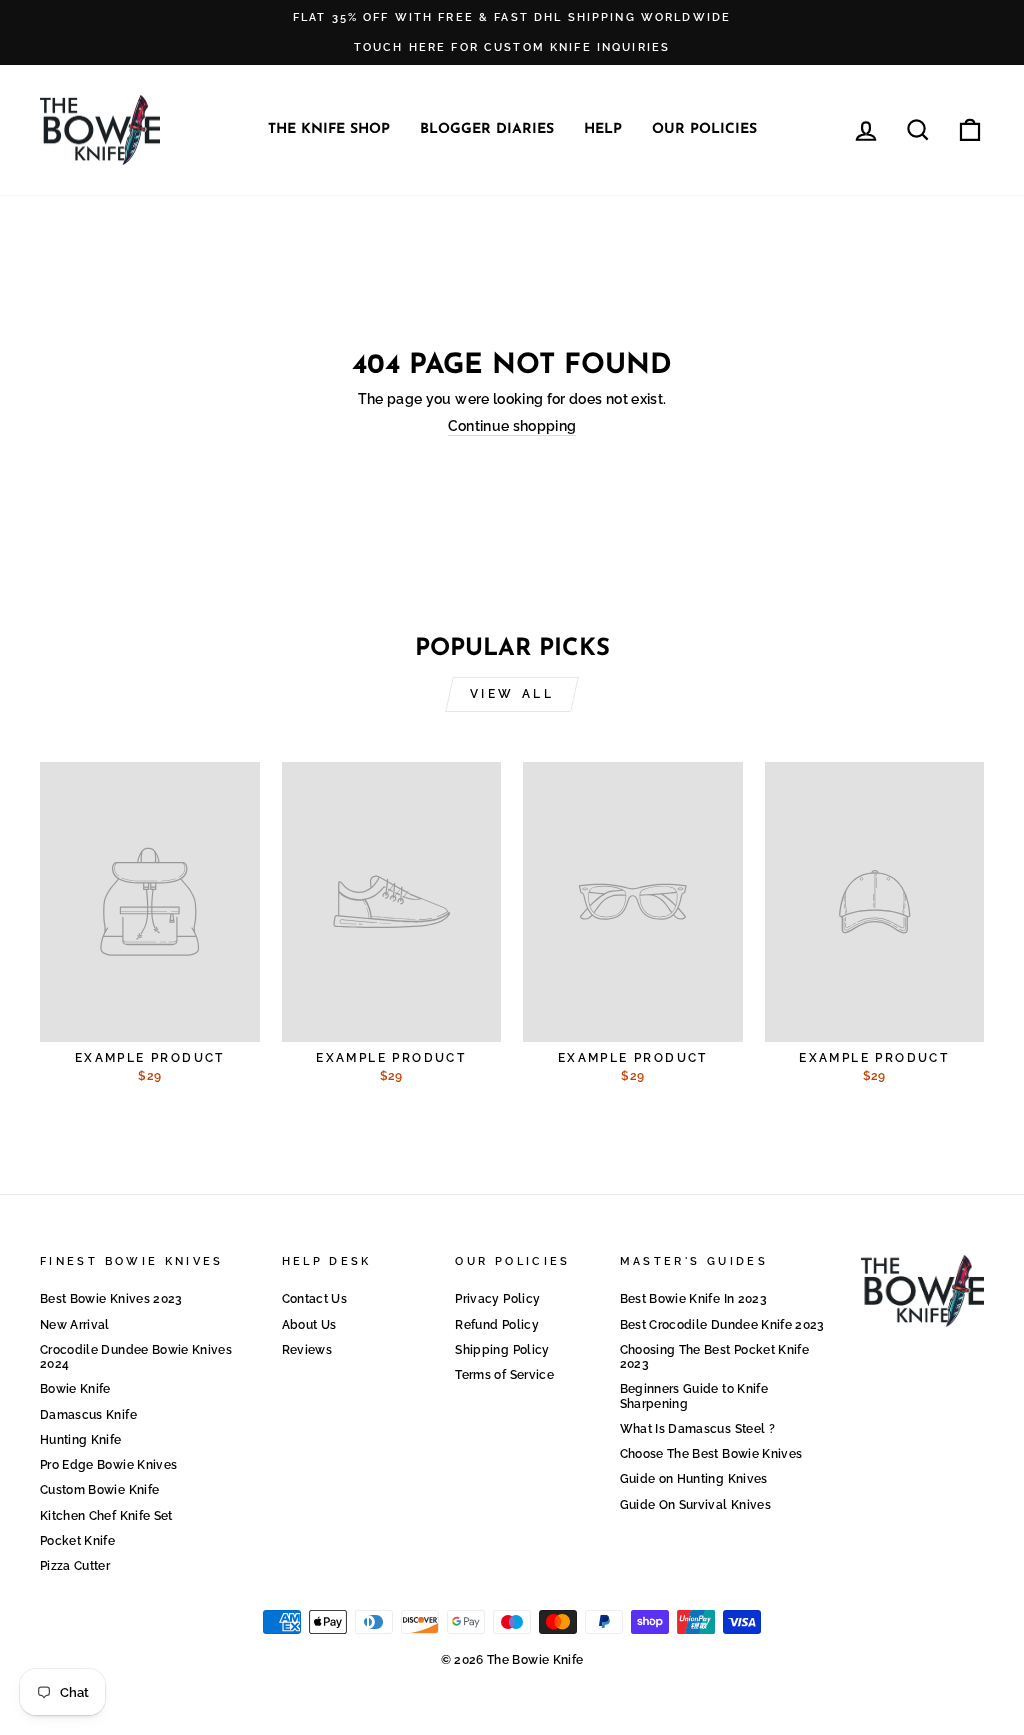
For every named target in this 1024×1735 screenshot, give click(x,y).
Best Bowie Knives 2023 (111, 1299)
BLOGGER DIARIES (487, 129)
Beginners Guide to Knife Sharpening (694, 1396)
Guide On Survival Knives (695, 1505)
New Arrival (75, 1325)
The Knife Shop (329, 129)
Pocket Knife (77, 1541)
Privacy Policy (497, 1299)
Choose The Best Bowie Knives (711, 1454)
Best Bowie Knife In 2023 (693, 1299)
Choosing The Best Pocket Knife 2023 (715, 1357)
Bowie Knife (75, 1389)
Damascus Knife (88, 1415)
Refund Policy (497, 1325)
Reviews (307, 1350)
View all (512, 694)
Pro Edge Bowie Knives (108, 1465)
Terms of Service (504, 1375)
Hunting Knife (81, 1440)
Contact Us (315, 1299)
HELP (603, 129)
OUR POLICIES (704, 129)
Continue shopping (512, 426)
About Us (309, 1325)
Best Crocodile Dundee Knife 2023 (722, 1325)
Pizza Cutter (75, 1566)
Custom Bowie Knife (99, 1490)
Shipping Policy (502, 1350)
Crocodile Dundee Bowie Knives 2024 (136, 1357)
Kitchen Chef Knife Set (106, 1516)
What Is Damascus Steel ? (697, 1429)
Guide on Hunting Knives (694, 1479)
